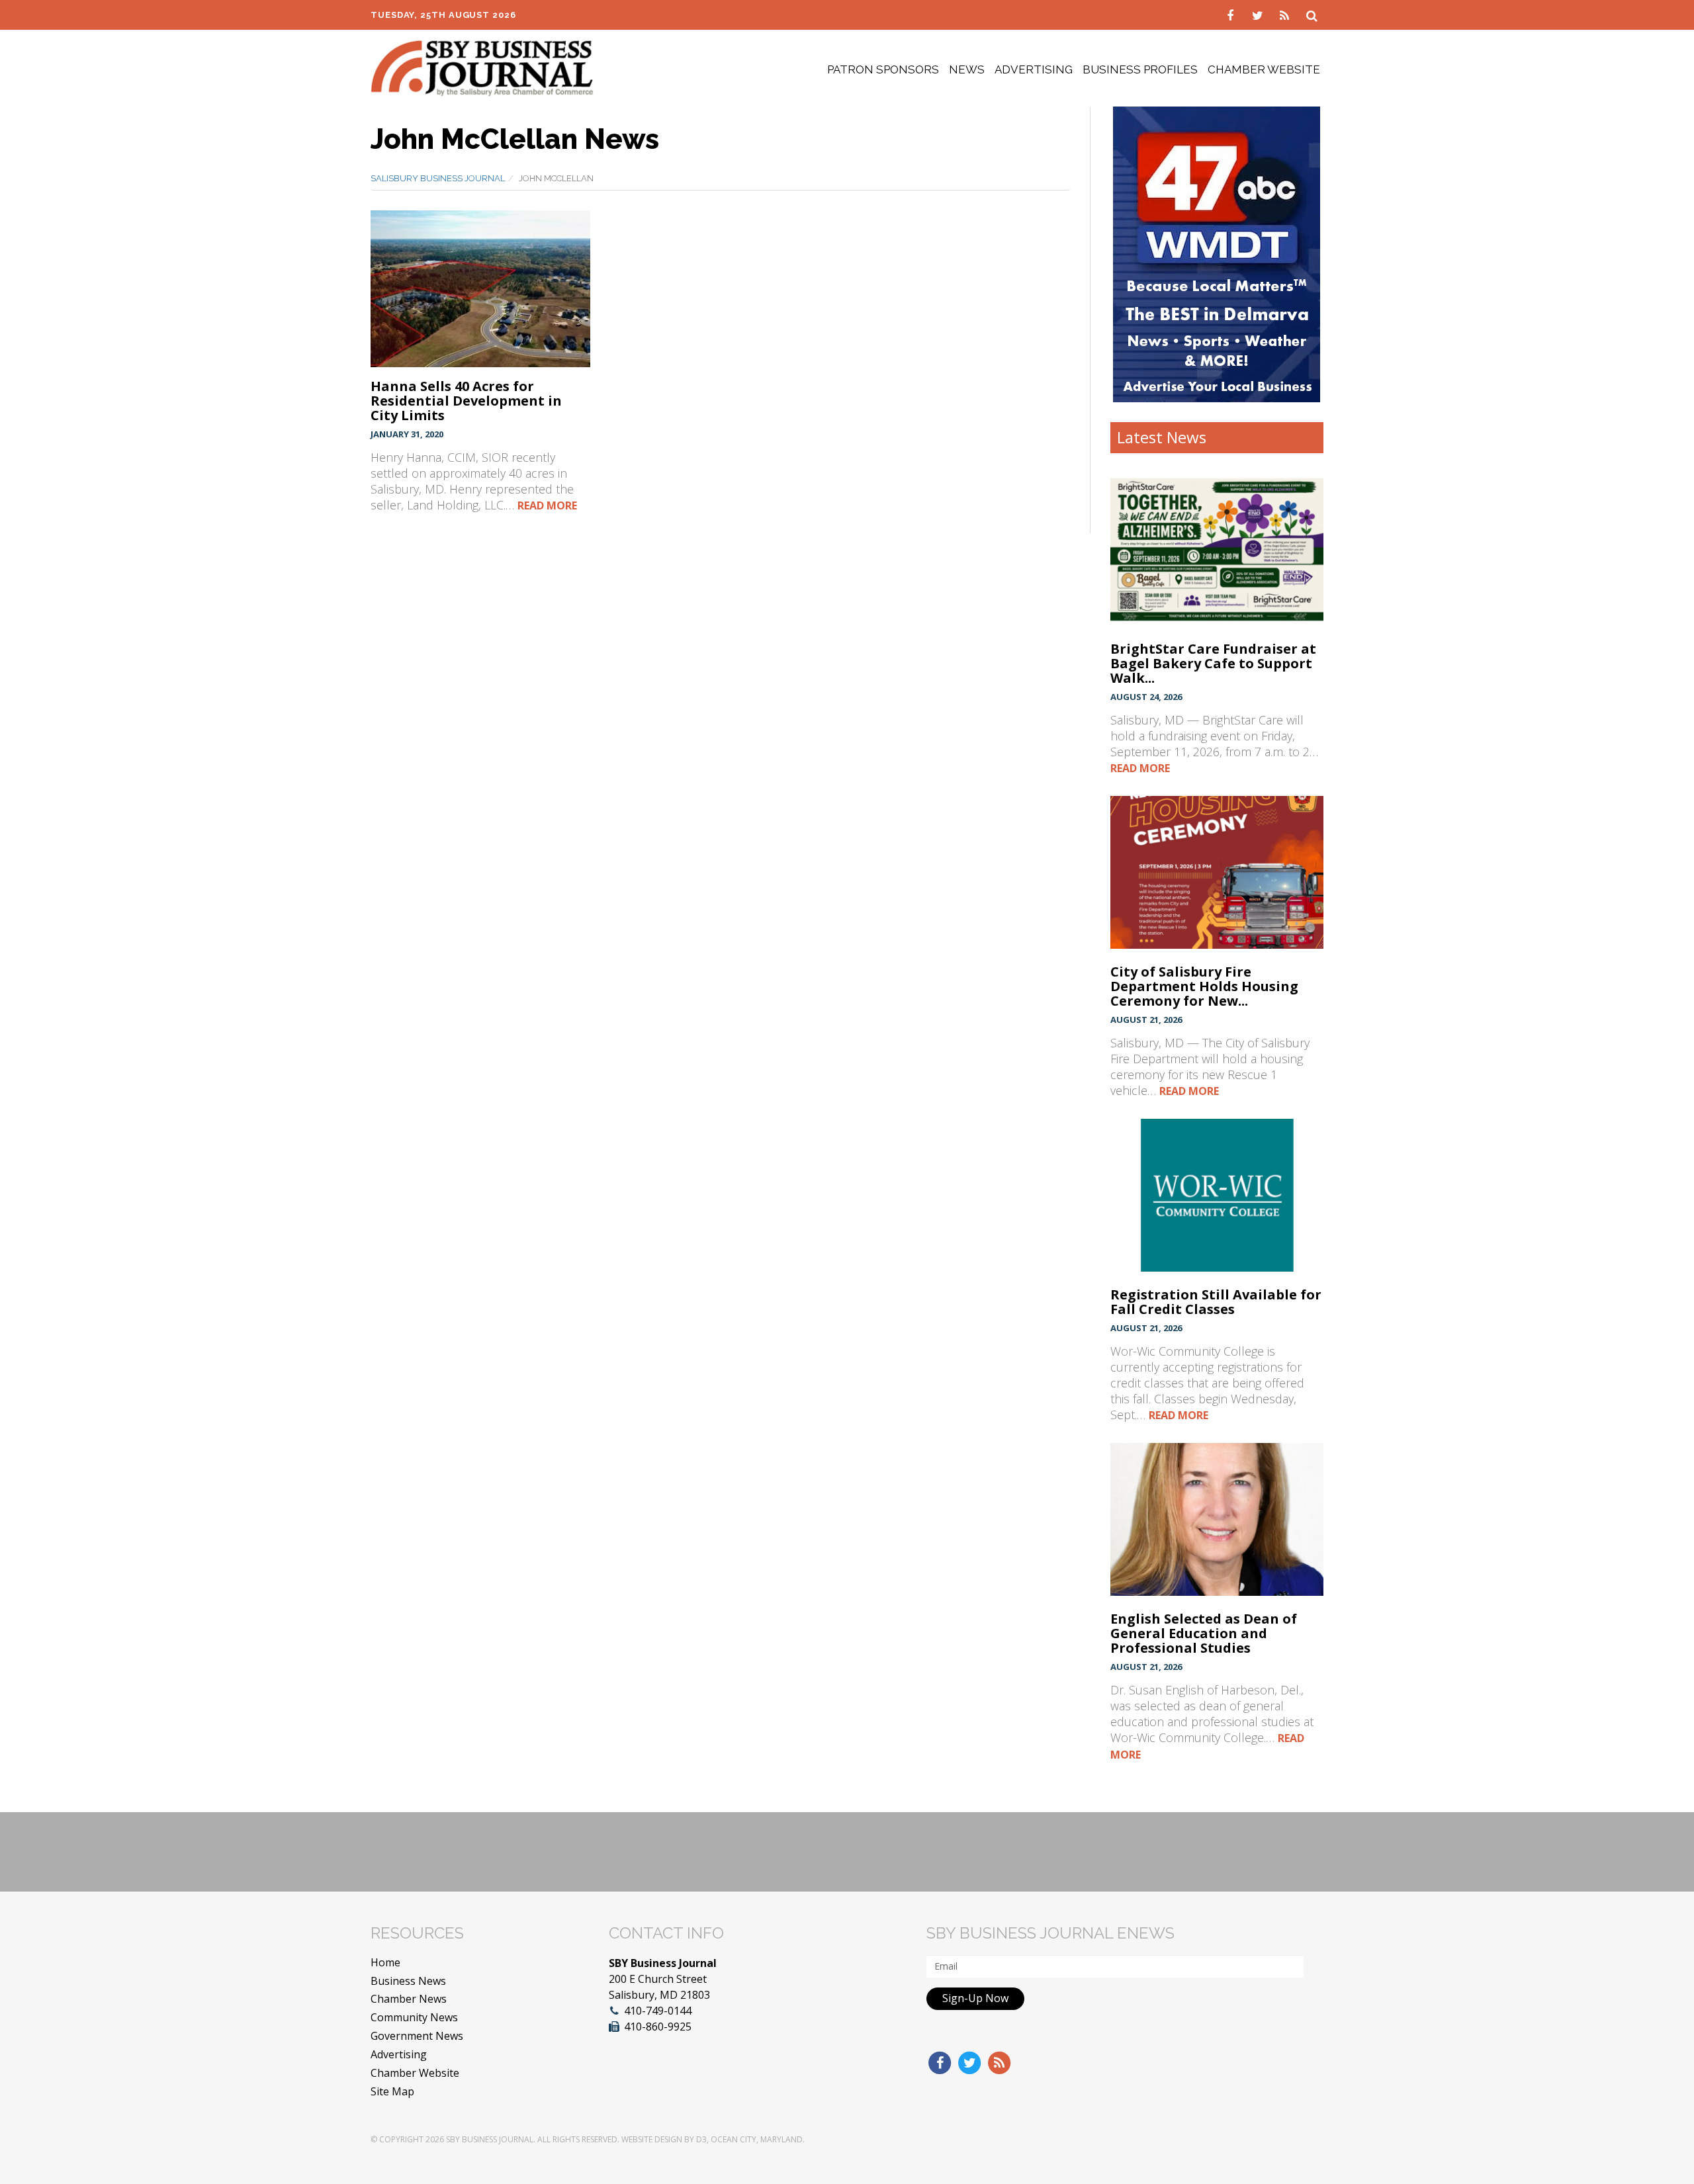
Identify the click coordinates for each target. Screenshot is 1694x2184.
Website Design (652, 2139)
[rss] (1286, 15)
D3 (701, 2139)
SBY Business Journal (490, 2139)
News (967, 69)
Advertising (1034, 69)
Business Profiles (1140, 69)
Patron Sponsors (883, 69)
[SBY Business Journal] (482, 67)
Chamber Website (1264, 69)
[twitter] (1259, 15)
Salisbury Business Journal (438, 178)
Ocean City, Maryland (757, 2139)
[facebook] (1232, 15)
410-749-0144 (658, 2011)
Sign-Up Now (975, 1998)
